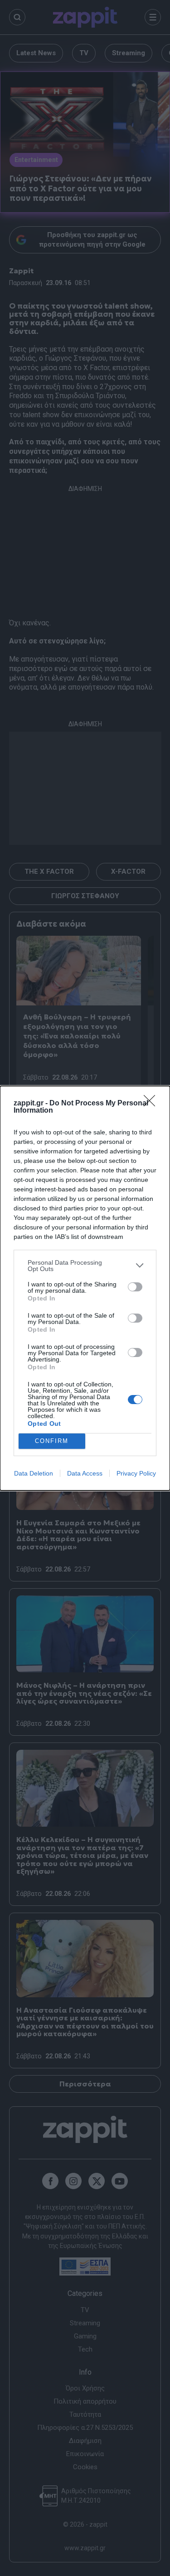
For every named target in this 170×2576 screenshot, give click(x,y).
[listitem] (85, 1266)
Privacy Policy (136, 1473)
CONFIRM (52, 1441)
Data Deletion (34, 1473)
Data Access (85, 1473)
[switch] (135, 1287)
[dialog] (85, 1288)
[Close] (152, 1104)
